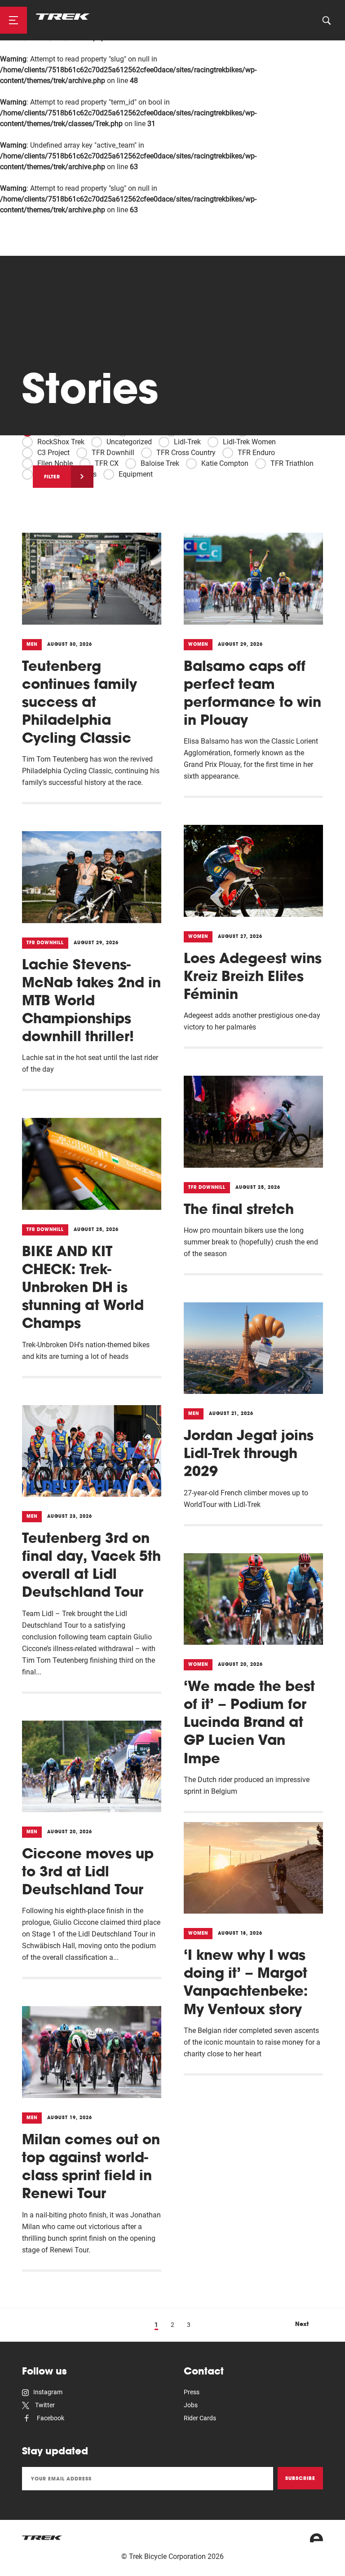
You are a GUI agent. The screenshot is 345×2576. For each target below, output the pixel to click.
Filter (52, 477)
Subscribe (300, 2478)
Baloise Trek (160, 463)
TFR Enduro (256, 453)
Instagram (48, 2392)
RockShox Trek (61, 442)
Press (192, 2392)
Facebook (50, 2418)
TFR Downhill (113, 453)
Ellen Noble (55, 463)
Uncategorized (129, 442)
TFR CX (107, 463)
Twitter (44, 2405)
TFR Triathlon (292, 463)
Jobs (191, 2405)
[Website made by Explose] (316, 2538)
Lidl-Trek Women (249, 442)
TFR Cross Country (186, 453)
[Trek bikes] (42, 2538)
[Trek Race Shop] (63, 17)
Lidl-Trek (187, 442)
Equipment (136, 474)
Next (302, 2324)
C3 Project (53, 453)
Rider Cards (200, 2418)
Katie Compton (225, 463)
